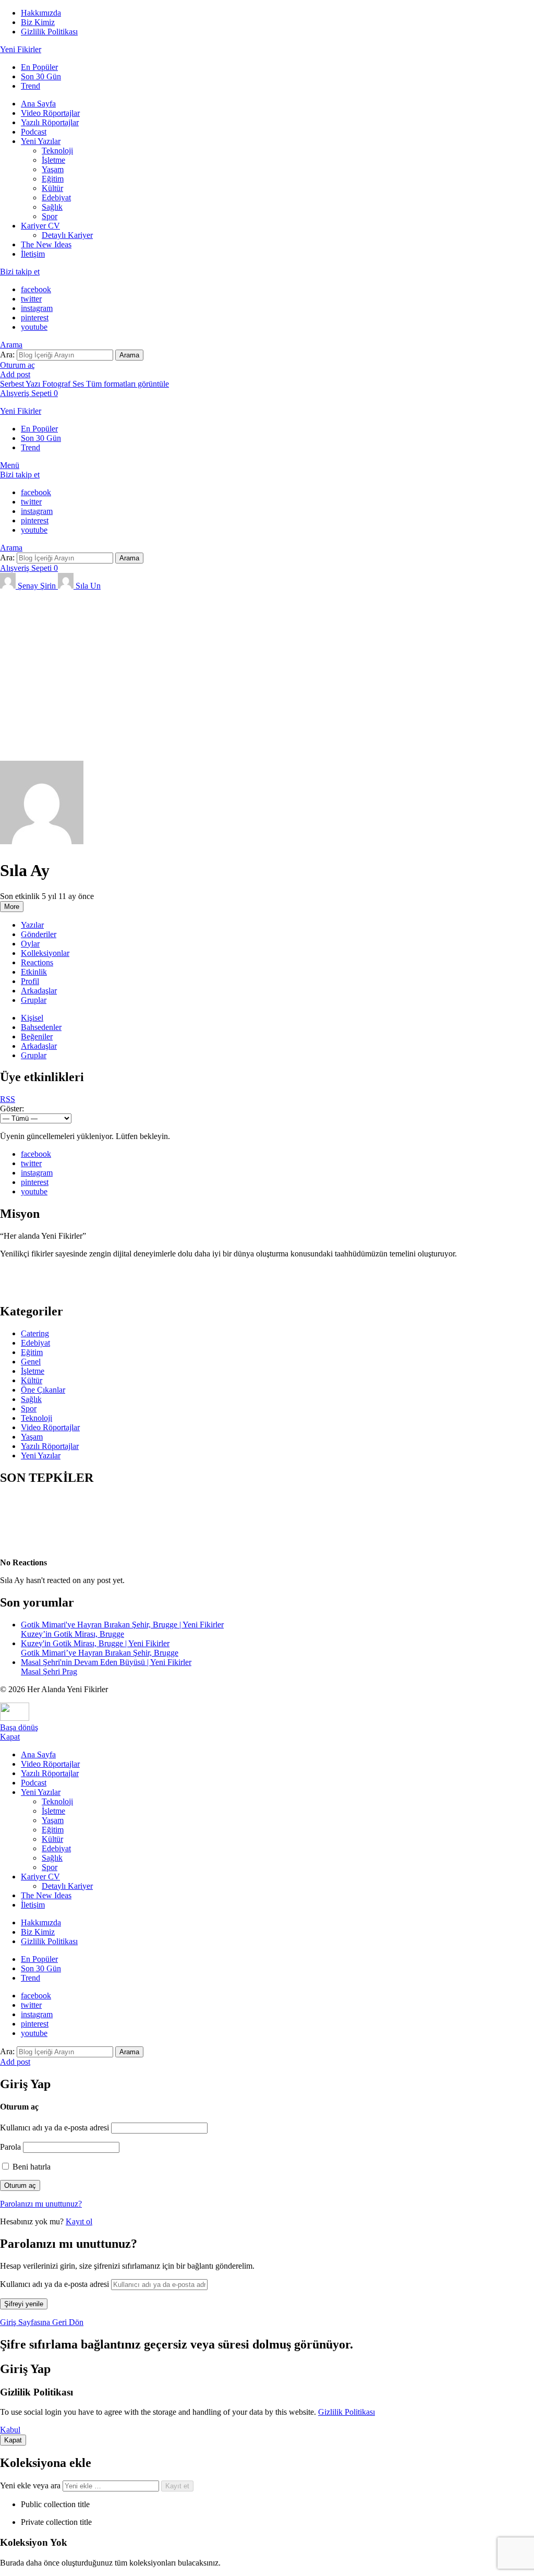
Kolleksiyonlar (45, 953)
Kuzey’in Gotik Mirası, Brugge (72, 1634)
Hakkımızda (41, 13)
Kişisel (32, 1018)
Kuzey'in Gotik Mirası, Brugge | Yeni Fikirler (95, 1643)
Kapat (10, 1737)
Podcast (34, 132)
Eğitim (53, 179)
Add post (15, 374)
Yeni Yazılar (41, 141)
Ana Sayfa (38, 104)
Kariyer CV (40, 226)
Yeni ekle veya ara (31, 2485)
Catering (35, 1333)
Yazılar (32, 925)
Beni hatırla (31, 2167)
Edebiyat (56, 197)
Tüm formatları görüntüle (128, 384)
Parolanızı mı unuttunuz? (41, 2204)
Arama (129, 355)
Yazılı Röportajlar (50, 122)
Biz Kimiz (38, 22)
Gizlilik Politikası (49, 32)
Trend (31, 86)
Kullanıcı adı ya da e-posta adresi (54, 2128)
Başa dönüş (19, 1727)
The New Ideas (46, 244)
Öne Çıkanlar (43, 1390)
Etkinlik (34, 972)
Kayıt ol (79, 2221)
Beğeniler (37, 1037)
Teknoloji (57, 151)
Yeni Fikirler (21, 49)
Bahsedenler (41, 1027)
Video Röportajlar (50, 113)
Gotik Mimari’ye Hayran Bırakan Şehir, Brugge (100, 1653)
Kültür (52, 188)
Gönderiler (39, 934)
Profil (30, 981)
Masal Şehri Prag (49, 1672)
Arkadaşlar (39, 991)
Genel (31, 1362)
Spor (50, 216)
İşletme (53, 160)
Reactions (37, 962)
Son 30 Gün (41, 76)
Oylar (30, 944)
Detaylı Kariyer (67, 235)
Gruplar (34, 1000)
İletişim (33, 254)
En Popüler (39, 67)
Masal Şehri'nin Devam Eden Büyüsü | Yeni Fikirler (106, 1662)
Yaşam (53, 169)
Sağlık (52, 207)
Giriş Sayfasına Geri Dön (42, 2322)
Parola (10, 2147)
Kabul (10, 2430)
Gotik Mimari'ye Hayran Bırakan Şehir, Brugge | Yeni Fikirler (122, 1625)
